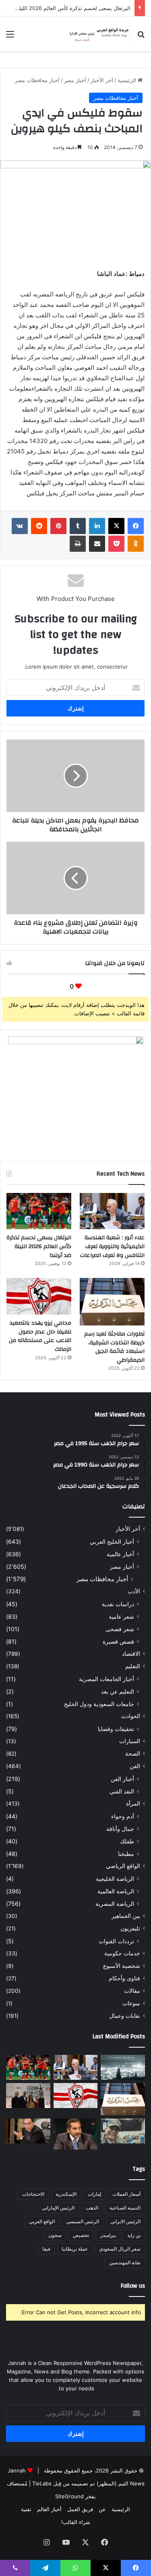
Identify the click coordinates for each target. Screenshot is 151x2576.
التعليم (133, 1666)
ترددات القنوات (116, 1941)
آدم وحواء (123, 1816)
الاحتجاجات (33, 2194)
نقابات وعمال (125, 2016)
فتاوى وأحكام (124, 1978)
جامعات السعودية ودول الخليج (99, 1704)
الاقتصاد (131, 1654)
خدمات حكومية (122, 1953)
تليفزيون (130, 1928)
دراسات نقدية (118, 1604)
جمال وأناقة (120, 1829)
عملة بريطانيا (75, 2249)
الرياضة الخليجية (115, 1879)
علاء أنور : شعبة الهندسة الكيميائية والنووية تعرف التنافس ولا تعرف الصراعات (112, 1246)
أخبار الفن (122, 1779)
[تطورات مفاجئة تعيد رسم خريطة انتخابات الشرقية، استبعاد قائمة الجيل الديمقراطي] (112, 1302)
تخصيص (81, 2235)
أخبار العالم (49, 2509)
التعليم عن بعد (118, 1691)
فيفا (46, 2249)
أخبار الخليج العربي (112, 1542)
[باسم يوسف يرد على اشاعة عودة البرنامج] (76, 2134)
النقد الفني (122, 1791)
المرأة (133, 1804)
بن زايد (134, 2235)
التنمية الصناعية (125, 2208)
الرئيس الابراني (125, 2221)
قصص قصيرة (118, 1641)
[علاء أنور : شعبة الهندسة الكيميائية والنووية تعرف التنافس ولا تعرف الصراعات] (112, 1211)
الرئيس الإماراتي (58, 2208)
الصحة (133, 1754)
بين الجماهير (126, 1916)
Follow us (133, 2286)
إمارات (94, 2194)
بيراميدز (108, 2235)
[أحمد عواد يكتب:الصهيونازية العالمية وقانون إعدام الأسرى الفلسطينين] (123, 2067)
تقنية (26, 2509)
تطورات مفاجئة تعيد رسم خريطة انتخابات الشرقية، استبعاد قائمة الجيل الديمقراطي (114, 1347)
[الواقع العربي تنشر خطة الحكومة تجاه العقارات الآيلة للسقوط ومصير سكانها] (28, 2131)
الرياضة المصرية (115, 1904)
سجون (55, 2235)
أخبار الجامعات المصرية (107, 1679)
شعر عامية (121, 1616)
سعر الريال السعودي (120, 2249)
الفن (135, 1766)
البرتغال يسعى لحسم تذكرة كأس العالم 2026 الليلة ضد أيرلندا (39, 1246)
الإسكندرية (66, 2194)
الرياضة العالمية (116, 1891)
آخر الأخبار (102, 80)
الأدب (134, 1591)
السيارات (130, 1741)
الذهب (92, 2208)
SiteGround (69, 2496)
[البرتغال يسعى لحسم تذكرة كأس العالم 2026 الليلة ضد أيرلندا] (39, 1211)
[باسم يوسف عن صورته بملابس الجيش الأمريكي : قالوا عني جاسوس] (123, 2131)
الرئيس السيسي (83, 2221)
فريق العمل (80, 2509)
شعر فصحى (120, 1629)
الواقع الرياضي (123, 1866)
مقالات (132, 1991)
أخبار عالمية (120, 1554)
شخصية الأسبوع (122, 1966)
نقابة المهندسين (125, 2262)
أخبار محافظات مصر (37, 80)
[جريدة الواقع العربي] (99, 34)
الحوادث (131, 1716)
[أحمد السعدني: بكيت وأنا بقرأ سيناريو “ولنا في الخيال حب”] (28, 2096)
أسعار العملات (126, 2194)
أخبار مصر (75, 80)
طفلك (127, 1841)
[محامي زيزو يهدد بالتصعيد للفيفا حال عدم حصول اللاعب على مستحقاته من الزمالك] (39, 1296)
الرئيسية (128, 80)
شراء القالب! (76, 2522)
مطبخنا (126, 1854)
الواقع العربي (42, 2221)
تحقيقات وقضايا (116, 1729)
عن (102, 2509)
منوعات (131, 2003)
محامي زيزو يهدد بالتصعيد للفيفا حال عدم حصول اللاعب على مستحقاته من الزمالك (40, 1336)
